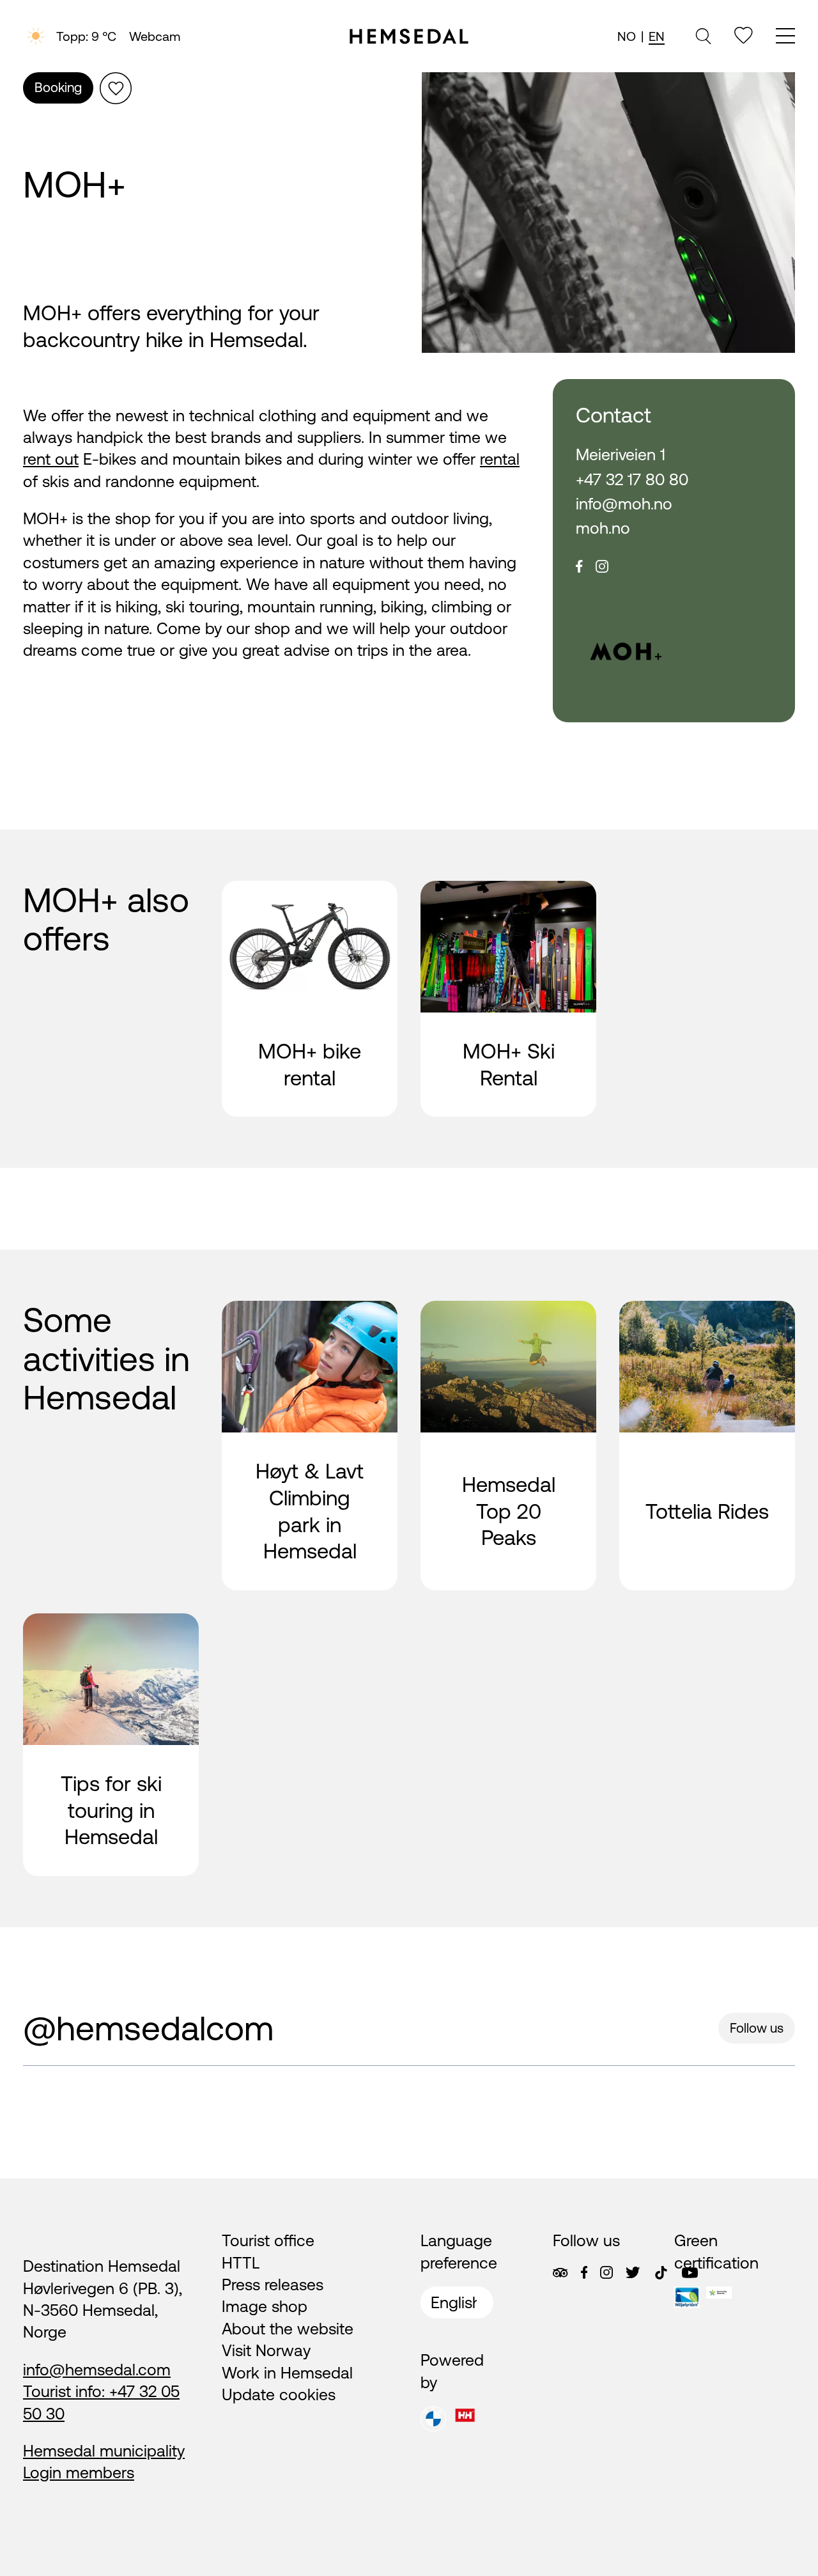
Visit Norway (266, 2350)
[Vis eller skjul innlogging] (116, 88)
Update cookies (279, 2394)
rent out (51, 459)
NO (627, 36)
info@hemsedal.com (97, 2370)
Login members (79, 2472)
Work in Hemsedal (287, 2373)
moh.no (603, 528)
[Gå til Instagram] (606, 2272)
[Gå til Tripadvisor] (560, 2273)
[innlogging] (744, 35)
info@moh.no (624, 504)
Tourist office (268, 2240)
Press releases (273, 2285)
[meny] (785, 37)
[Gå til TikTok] (661, 2273)
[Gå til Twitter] (633, 2272)
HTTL (241, 2263)
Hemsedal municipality (104, 2451)
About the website (288, 2329)
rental (500, 459)
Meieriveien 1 (621, 454)
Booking (58, 87)
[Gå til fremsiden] (409, 36)
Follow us (757, 2028)
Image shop (265, 2306)
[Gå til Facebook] (584, 2272)
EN (657, 36)
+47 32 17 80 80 (632, 479)
